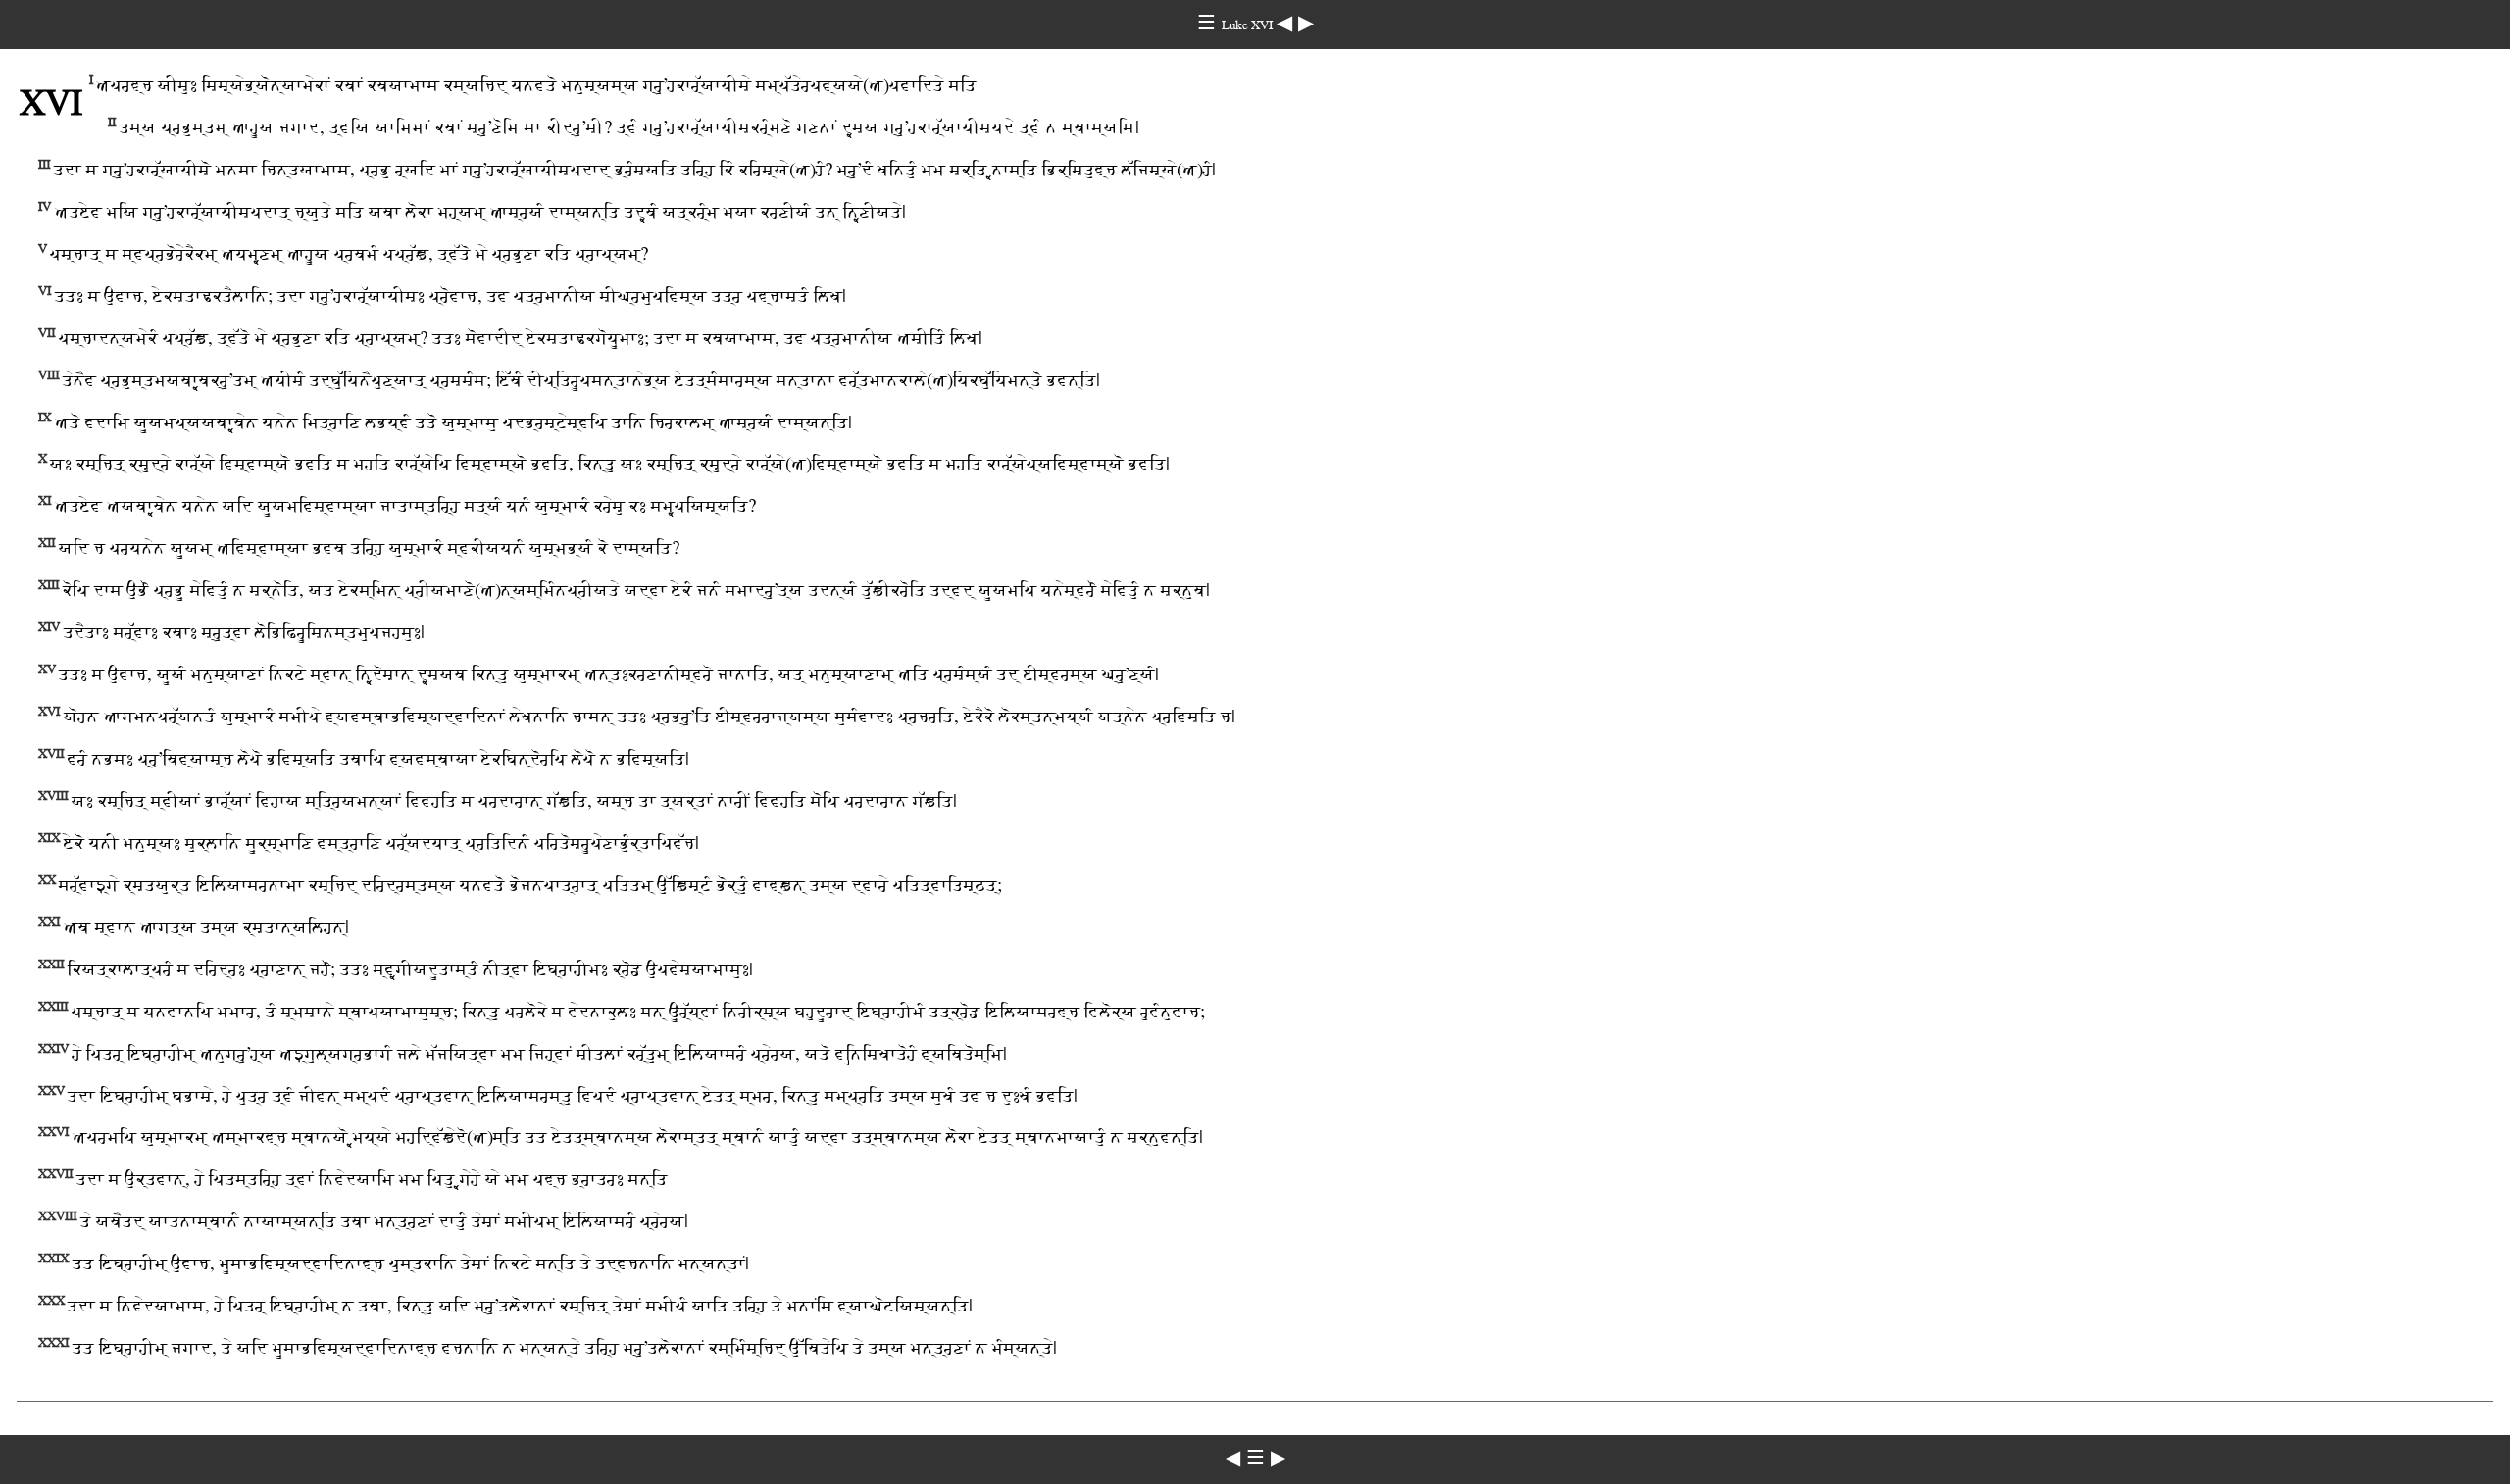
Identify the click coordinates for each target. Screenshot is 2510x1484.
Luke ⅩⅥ (1249, 25)
